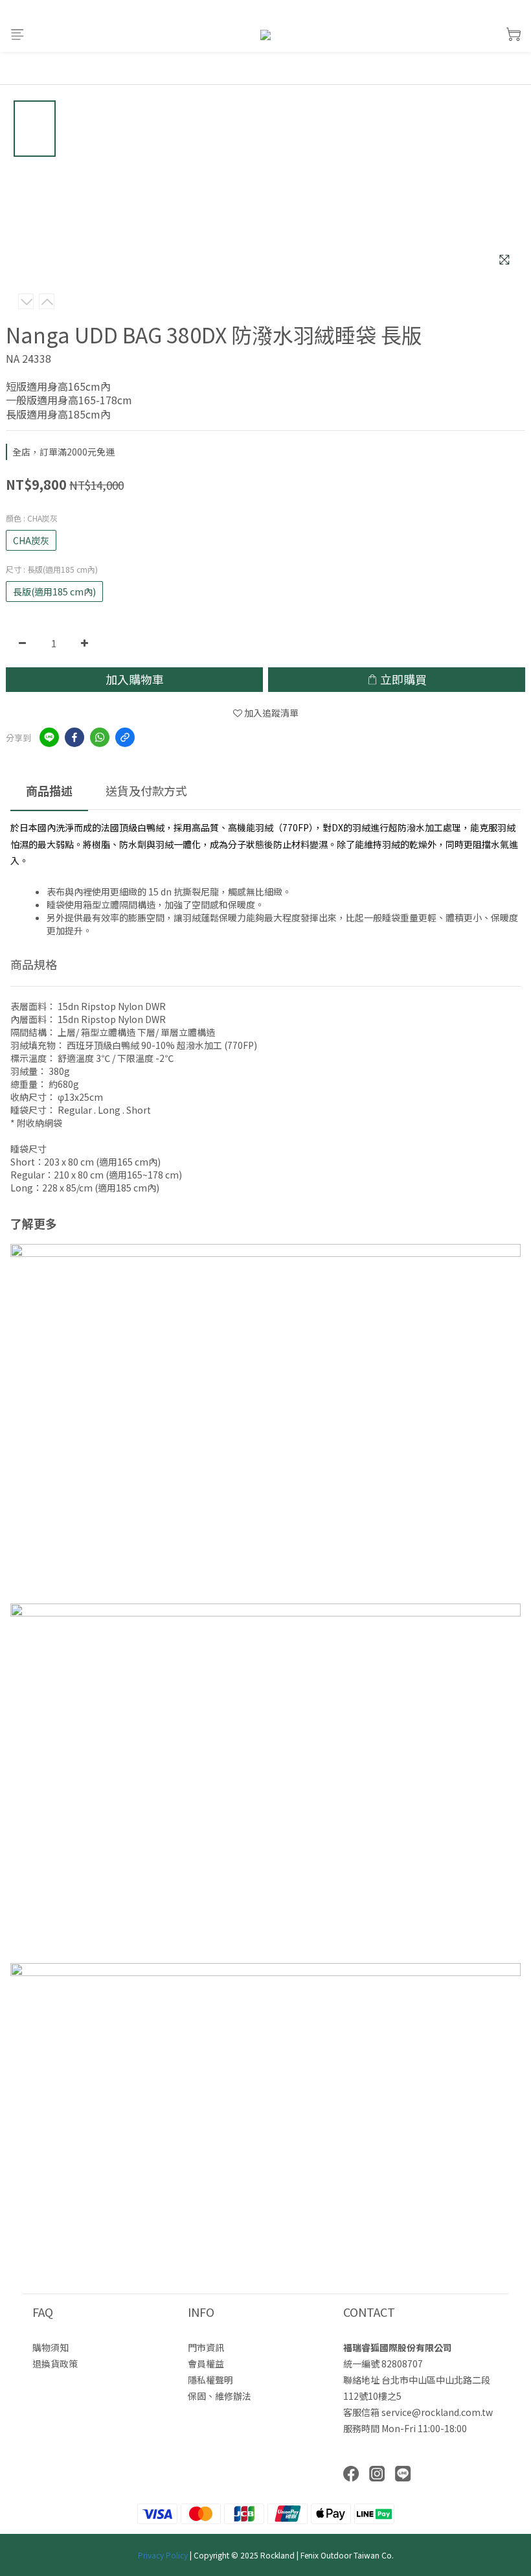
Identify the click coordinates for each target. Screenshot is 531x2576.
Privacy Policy (163, 2555)
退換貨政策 (55, 2363)
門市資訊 (206, 2347)
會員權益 (206, 2363)
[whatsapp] (100, 737)
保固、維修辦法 (220, 2396)
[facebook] (74, 737)
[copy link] (125, 737)
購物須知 (51, 2347)
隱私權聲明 (210, 2380)
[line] (49, 737)
